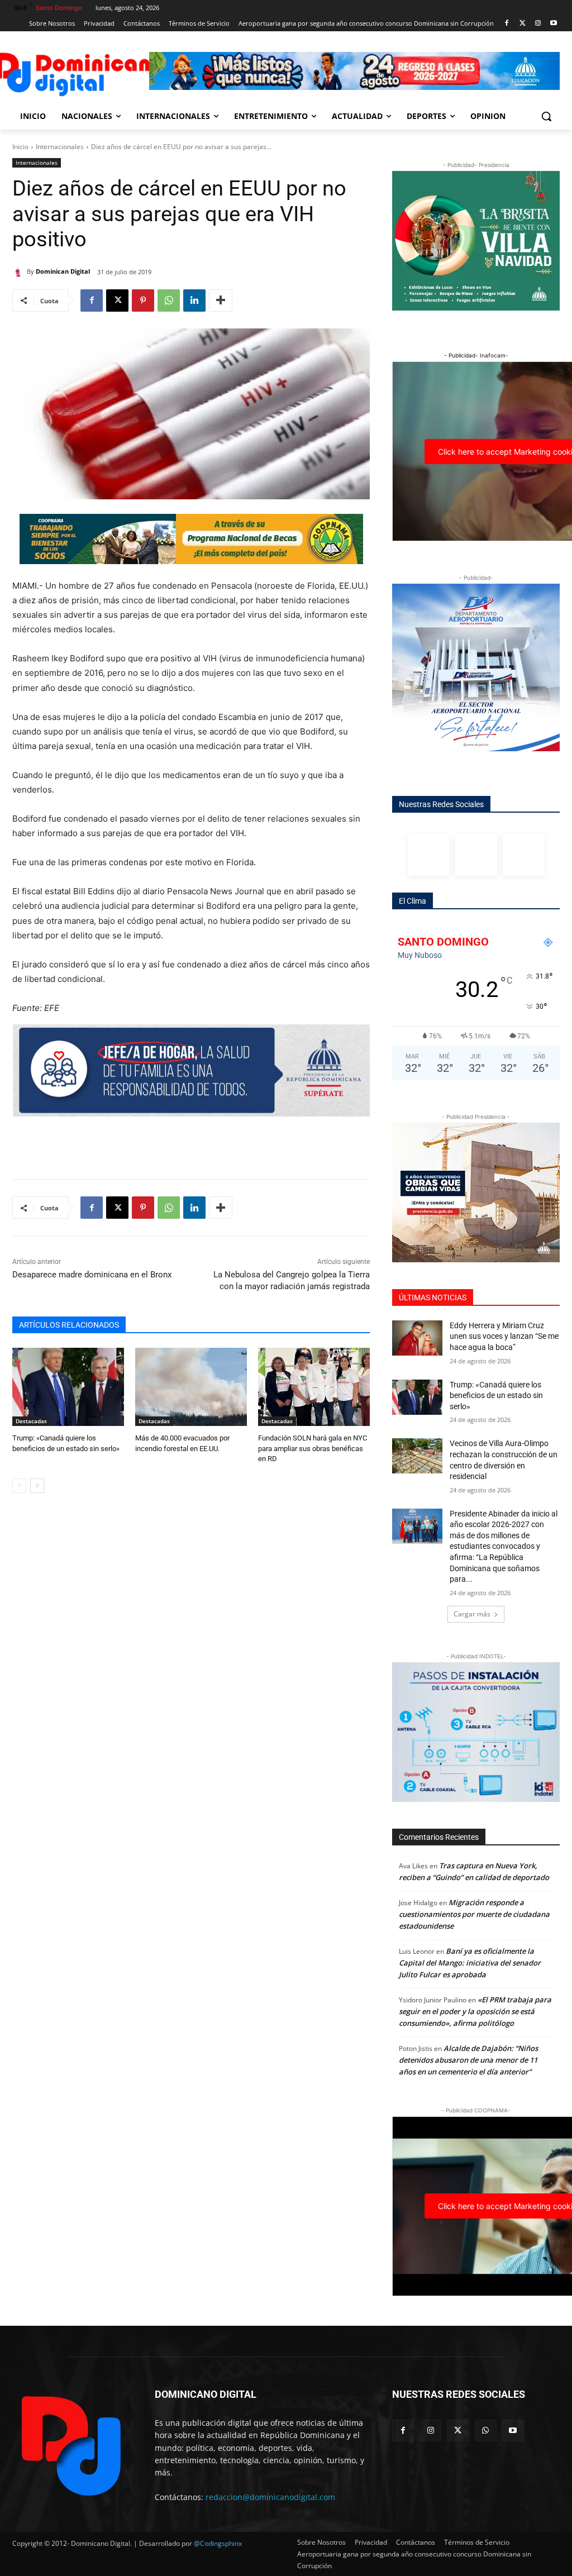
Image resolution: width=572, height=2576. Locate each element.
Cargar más (472, 1614)
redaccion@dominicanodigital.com (270, 2497)
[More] (221, 300)
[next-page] (37, 1486)
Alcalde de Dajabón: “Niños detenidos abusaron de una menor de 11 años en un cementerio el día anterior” (468, 2060)
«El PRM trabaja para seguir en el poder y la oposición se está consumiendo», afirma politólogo (475, 2011)
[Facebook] (507, 24)
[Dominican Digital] (20, 271)
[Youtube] (553, 24)
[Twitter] (523, 24)
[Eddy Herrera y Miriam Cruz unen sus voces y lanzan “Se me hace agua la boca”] (417, 1338)
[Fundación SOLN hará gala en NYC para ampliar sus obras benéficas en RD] (314, 1387)
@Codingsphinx (218, 2543)
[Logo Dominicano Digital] (78, 72)
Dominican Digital (63, 271)
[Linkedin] (194, 300)
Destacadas (31, 1421)
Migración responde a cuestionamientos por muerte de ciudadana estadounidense (474, 1914)
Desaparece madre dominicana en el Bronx (92, 1275)
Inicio (20, 147)
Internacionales (60, 147)
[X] (117, 300)
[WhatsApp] (169, 300)
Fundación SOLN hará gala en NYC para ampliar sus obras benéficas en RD (313, 1448)
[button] (546, 116)
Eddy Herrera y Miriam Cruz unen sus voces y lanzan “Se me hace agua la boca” (504, 1336)
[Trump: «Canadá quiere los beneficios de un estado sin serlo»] (68, 1387)
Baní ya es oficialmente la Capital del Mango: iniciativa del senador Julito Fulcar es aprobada (470, 1963)
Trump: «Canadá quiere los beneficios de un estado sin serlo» (496, 1396)
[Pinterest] (143, 300)
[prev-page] (19, 1486)
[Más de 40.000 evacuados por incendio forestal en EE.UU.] (191, 1387)
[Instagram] (538, 24)
